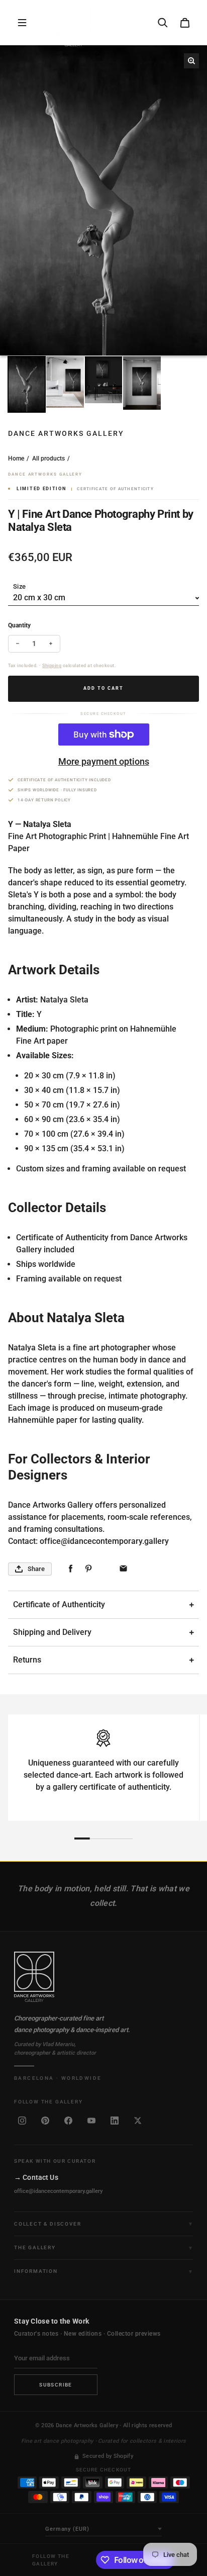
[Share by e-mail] (123, 1569)
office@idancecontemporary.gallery (58, 2191)
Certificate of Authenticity (59, 1604)
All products (48, 458)
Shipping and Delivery (52, 1632)
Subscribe (56, 2385)
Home (16, 458)
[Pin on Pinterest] (88, 1569)
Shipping (52, 666)
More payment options (104, 761)
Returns (27, 1660)
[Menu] (22, 23)
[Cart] (185, 23)
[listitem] (22, 2121)
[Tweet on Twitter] (106, 1569)
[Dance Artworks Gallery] (103, 1977)
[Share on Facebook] (71, 1569)
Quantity (19, 625)
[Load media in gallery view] (27, 384)
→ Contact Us (36, 2177)
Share (36, 1569)
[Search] (163, 23)
